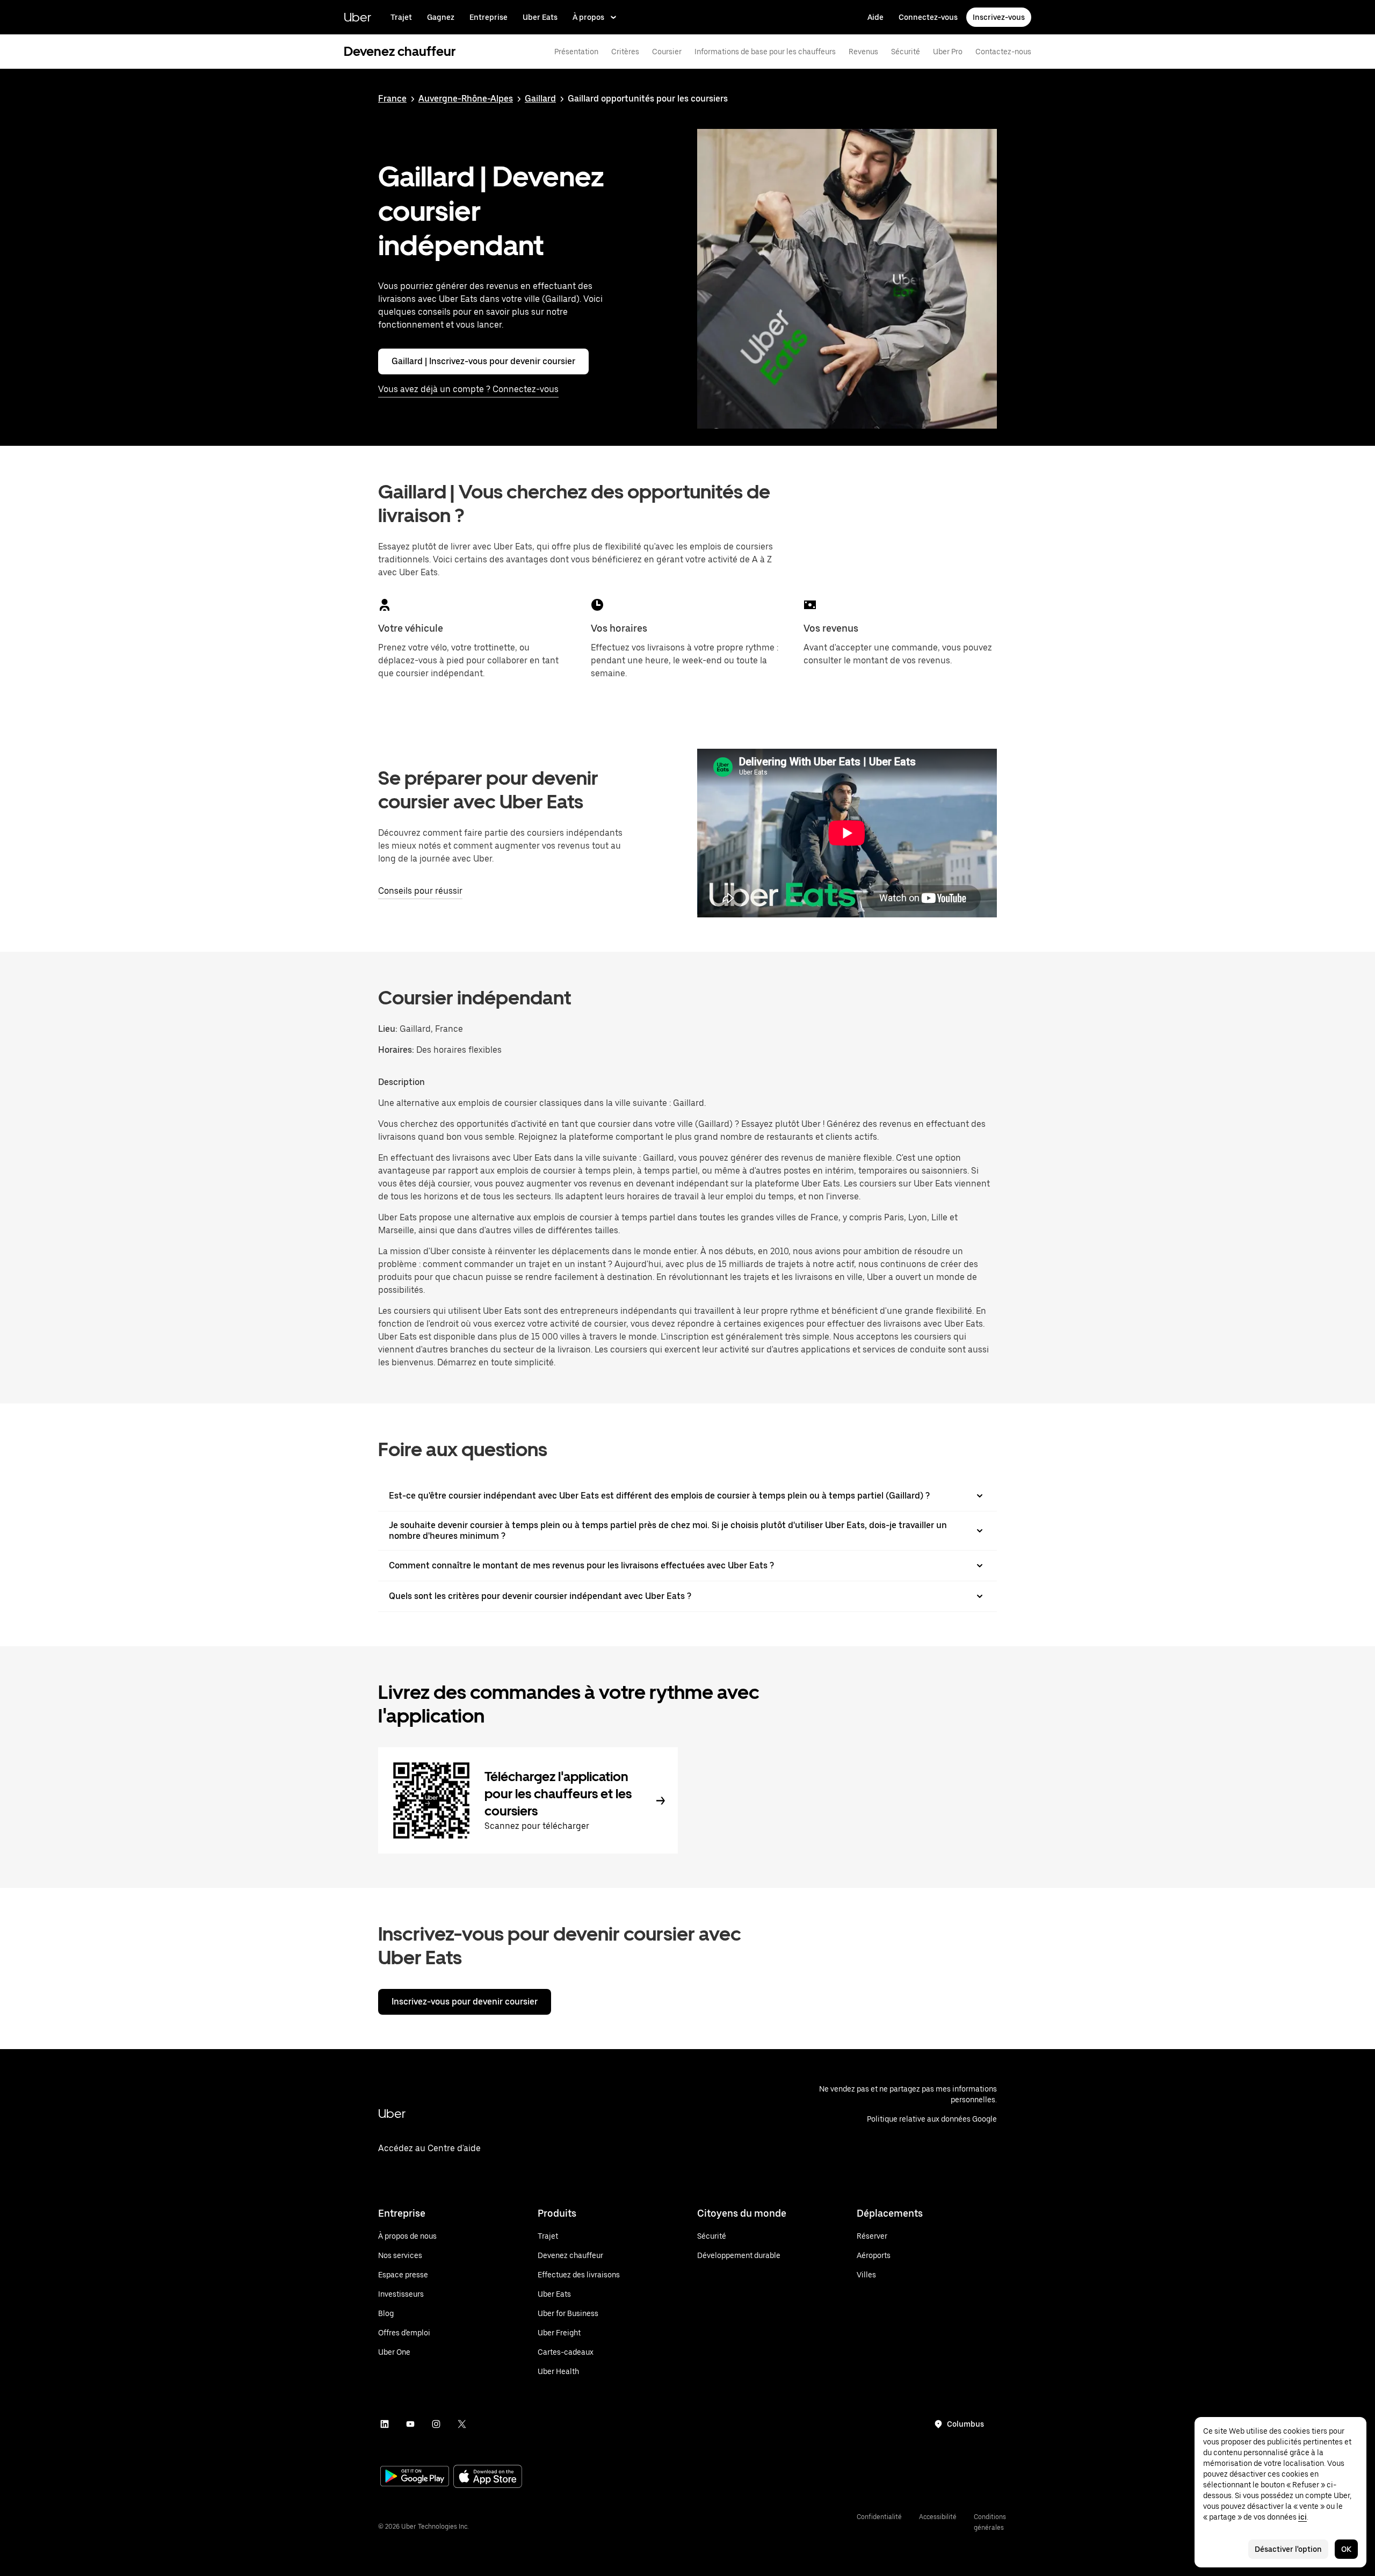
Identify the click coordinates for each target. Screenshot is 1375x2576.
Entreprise (489, 17)
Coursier (667, 52)
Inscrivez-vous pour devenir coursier (465, 2002)
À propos (588, 17)
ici (1302, 2517)
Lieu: (388, 1029)
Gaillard (540, 99)
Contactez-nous (1003, 52)
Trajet (401, 17)
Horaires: (397, 1050)
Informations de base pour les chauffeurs (765, 52)
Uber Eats (540, 17)
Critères (625, 52)
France (392, 99)
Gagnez (441, 17)
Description (401, 1082)
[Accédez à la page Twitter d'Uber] (462, 2424)
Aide (875, 17)
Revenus (863, 52)
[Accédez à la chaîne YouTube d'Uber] (410, 2424)
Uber (357, 17)
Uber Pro (948, 52)
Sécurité (906, 52)
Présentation (576, 52)
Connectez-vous (928, 17)
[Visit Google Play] (415, 2477)
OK (1346, 2549)
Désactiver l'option (1288, 2549)
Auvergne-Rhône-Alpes (466, 99)
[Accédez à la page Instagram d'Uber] (436, 2424)
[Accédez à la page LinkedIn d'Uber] (385, 2424)
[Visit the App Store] (488, 2477)
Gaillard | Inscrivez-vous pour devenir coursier (483, 361)
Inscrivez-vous (999, 17)
